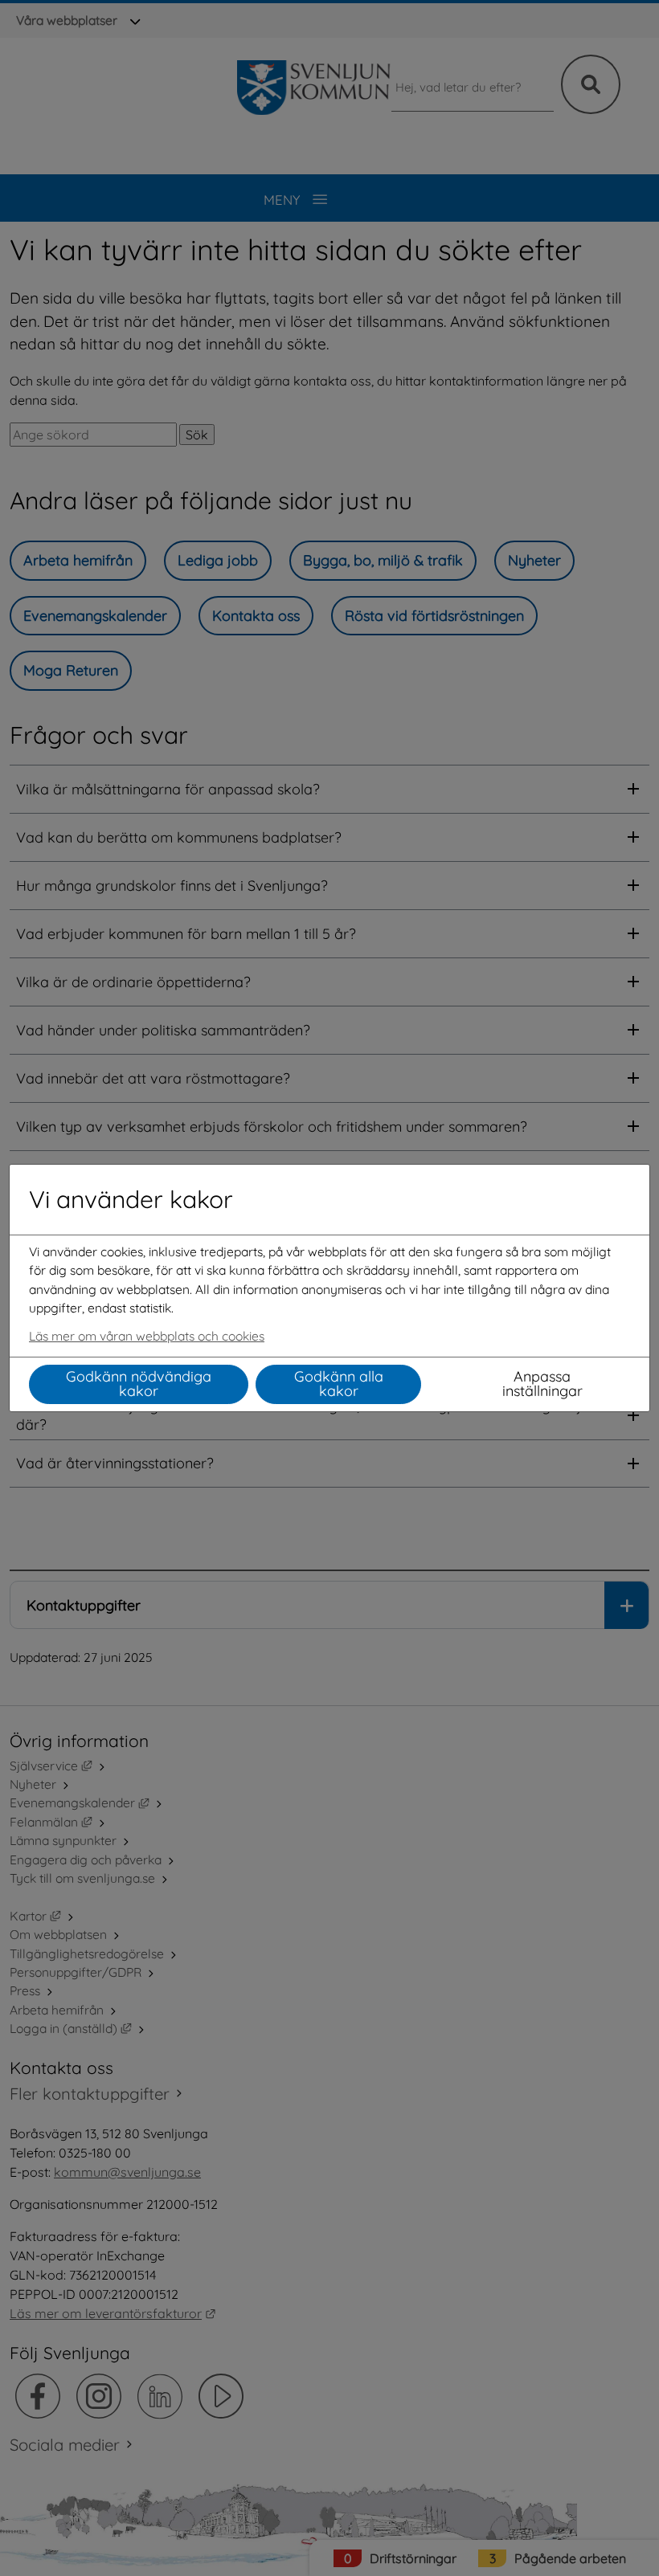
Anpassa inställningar (542, 1384)
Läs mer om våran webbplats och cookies (147, 1336)
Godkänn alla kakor (339, 1384)
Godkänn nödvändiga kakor (139, 1384)
